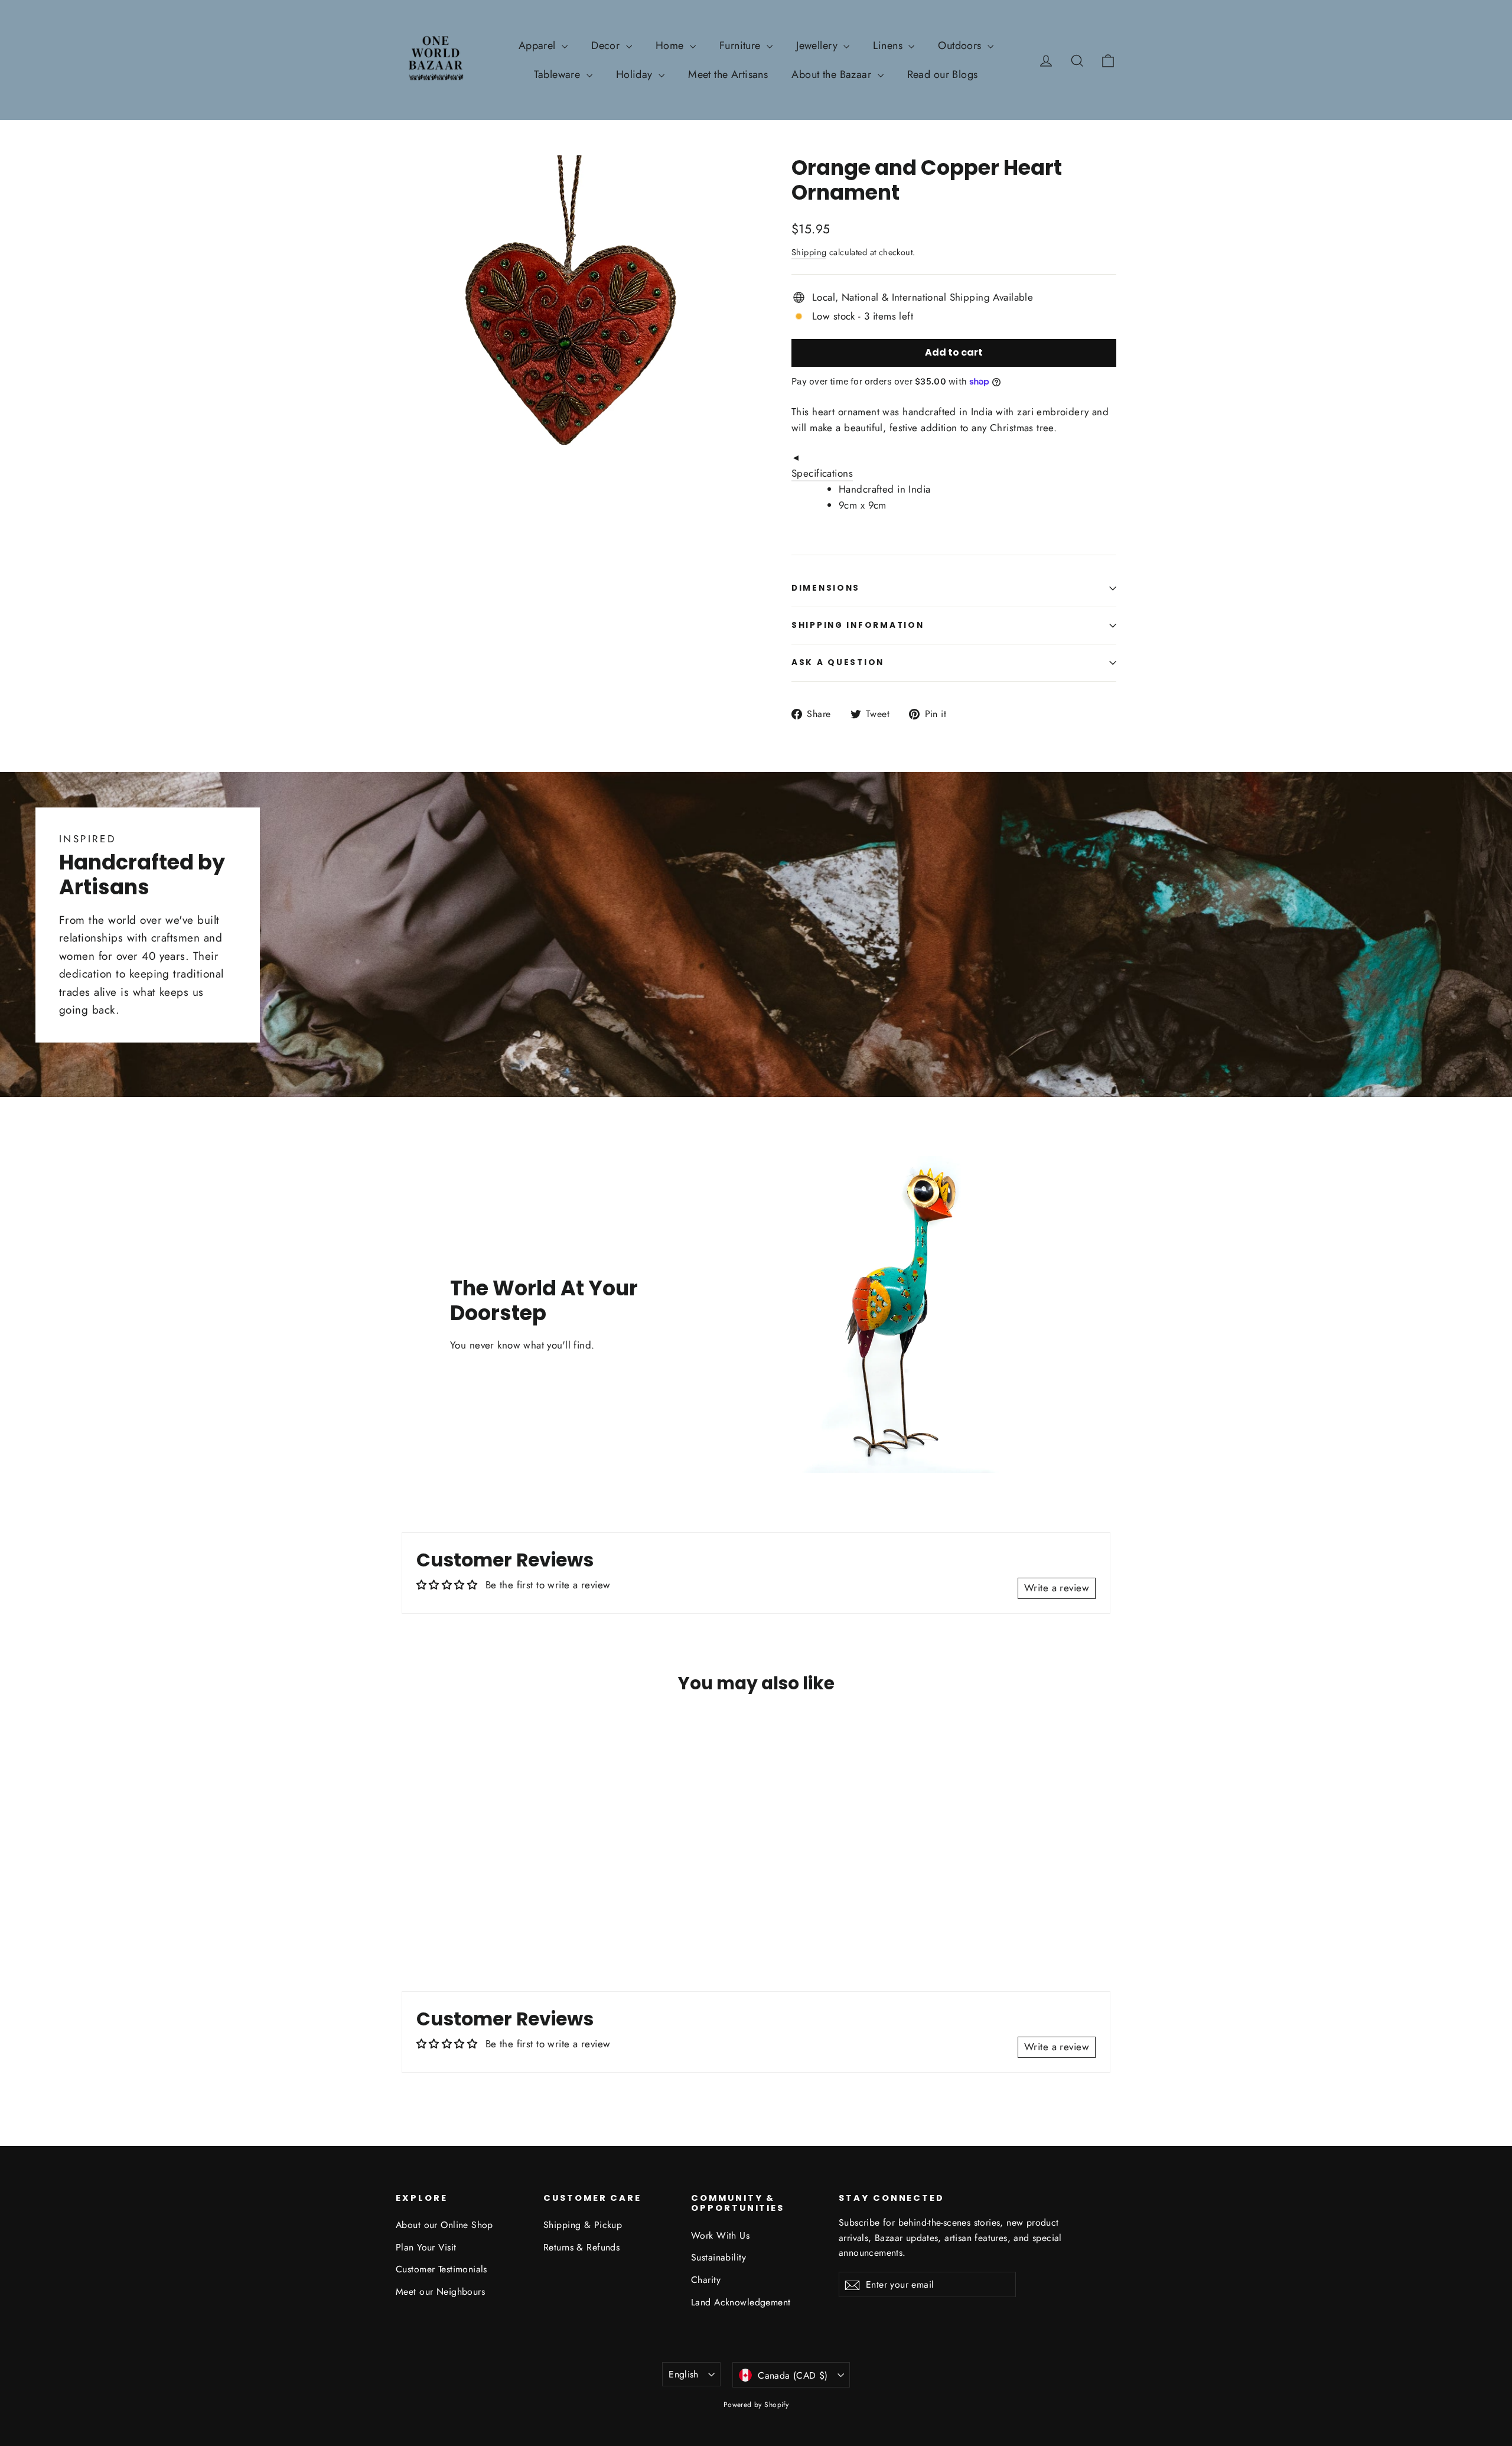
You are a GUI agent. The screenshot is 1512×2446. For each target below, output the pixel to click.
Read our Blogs (943, 74)
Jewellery (818, 45)
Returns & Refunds (581, 2247)
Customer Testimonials (441, 2269)
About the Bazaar (833, 74)
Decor (607, 45)
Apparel (539, 45)
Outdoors (961, 45)
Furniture (742, 45)
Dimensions (826, 588)
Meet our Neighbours (440, 2292)
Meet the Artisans (728, 74)
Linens (889, 45)
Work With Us (720, 2235)
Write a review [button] (1057, 1588)
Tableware (558, 74)
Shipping (809, 252)
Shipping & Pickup (583, 2225)
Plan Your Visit (426, 2247)
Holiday (636, 74)
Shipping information (858, 625)
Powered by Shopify (756, 2405)
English (684, 2374)
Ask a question (838, 662)
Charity (706, 2280)
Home (671, 45)
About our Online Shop (444, 2225)
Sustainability (718, 2257)
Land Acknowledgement (741, 2302)
